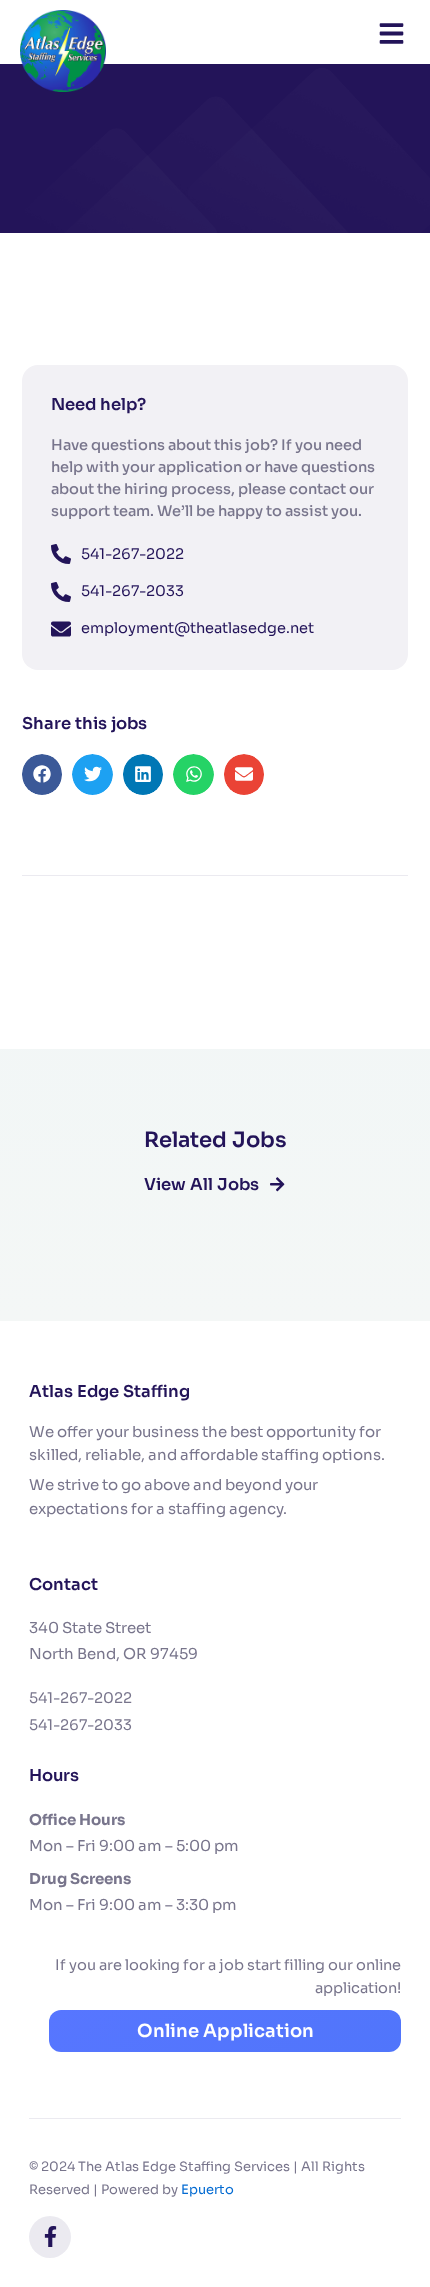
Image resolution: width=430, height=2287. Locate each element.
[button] (42, 774)
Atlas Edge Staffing (109, 1391)
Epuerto (207, 2189)
